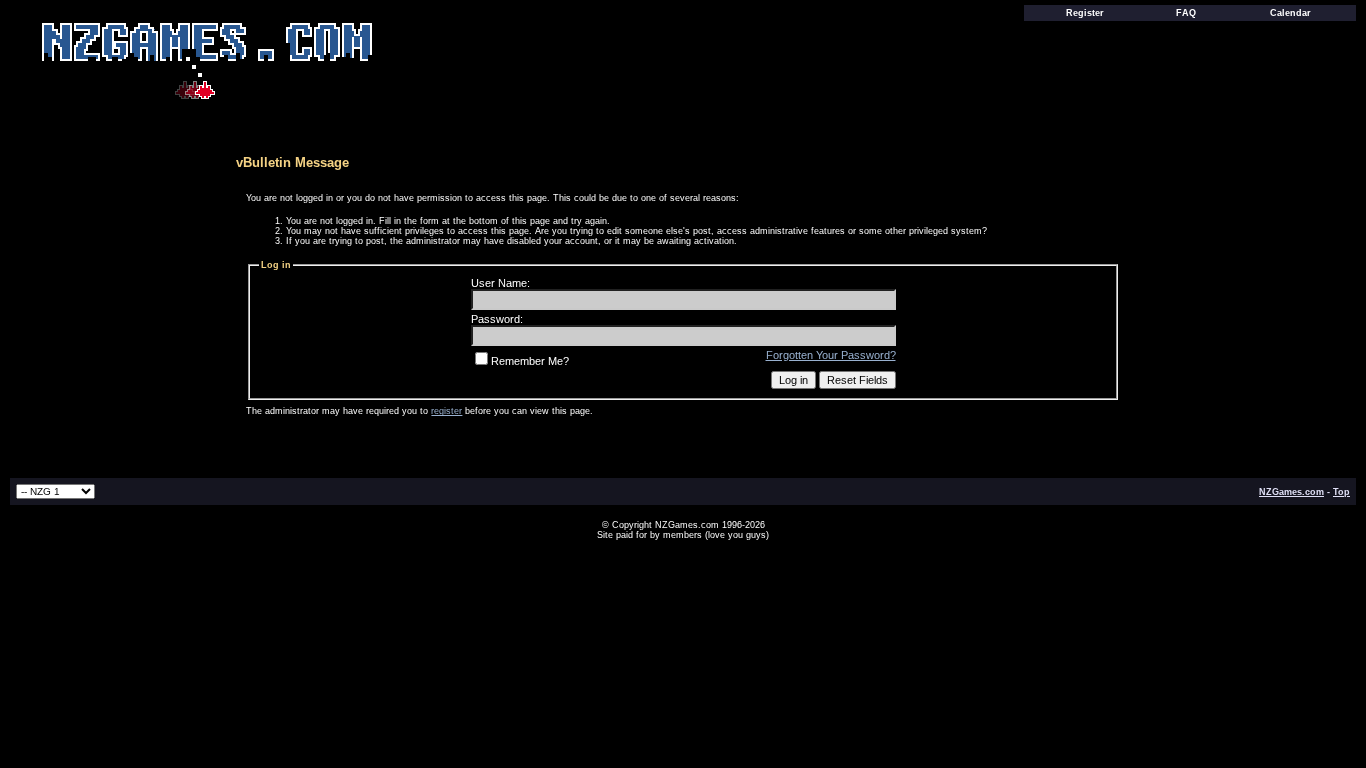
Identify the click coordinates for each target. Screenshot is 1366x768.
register (446, 411)
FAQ (1186, 13)
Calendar (1290, 13)
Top (1341, 492)
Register (1085, 13)
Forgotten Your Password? (831, 355)
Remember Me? (530, 361)
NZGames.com (1291, 492)
